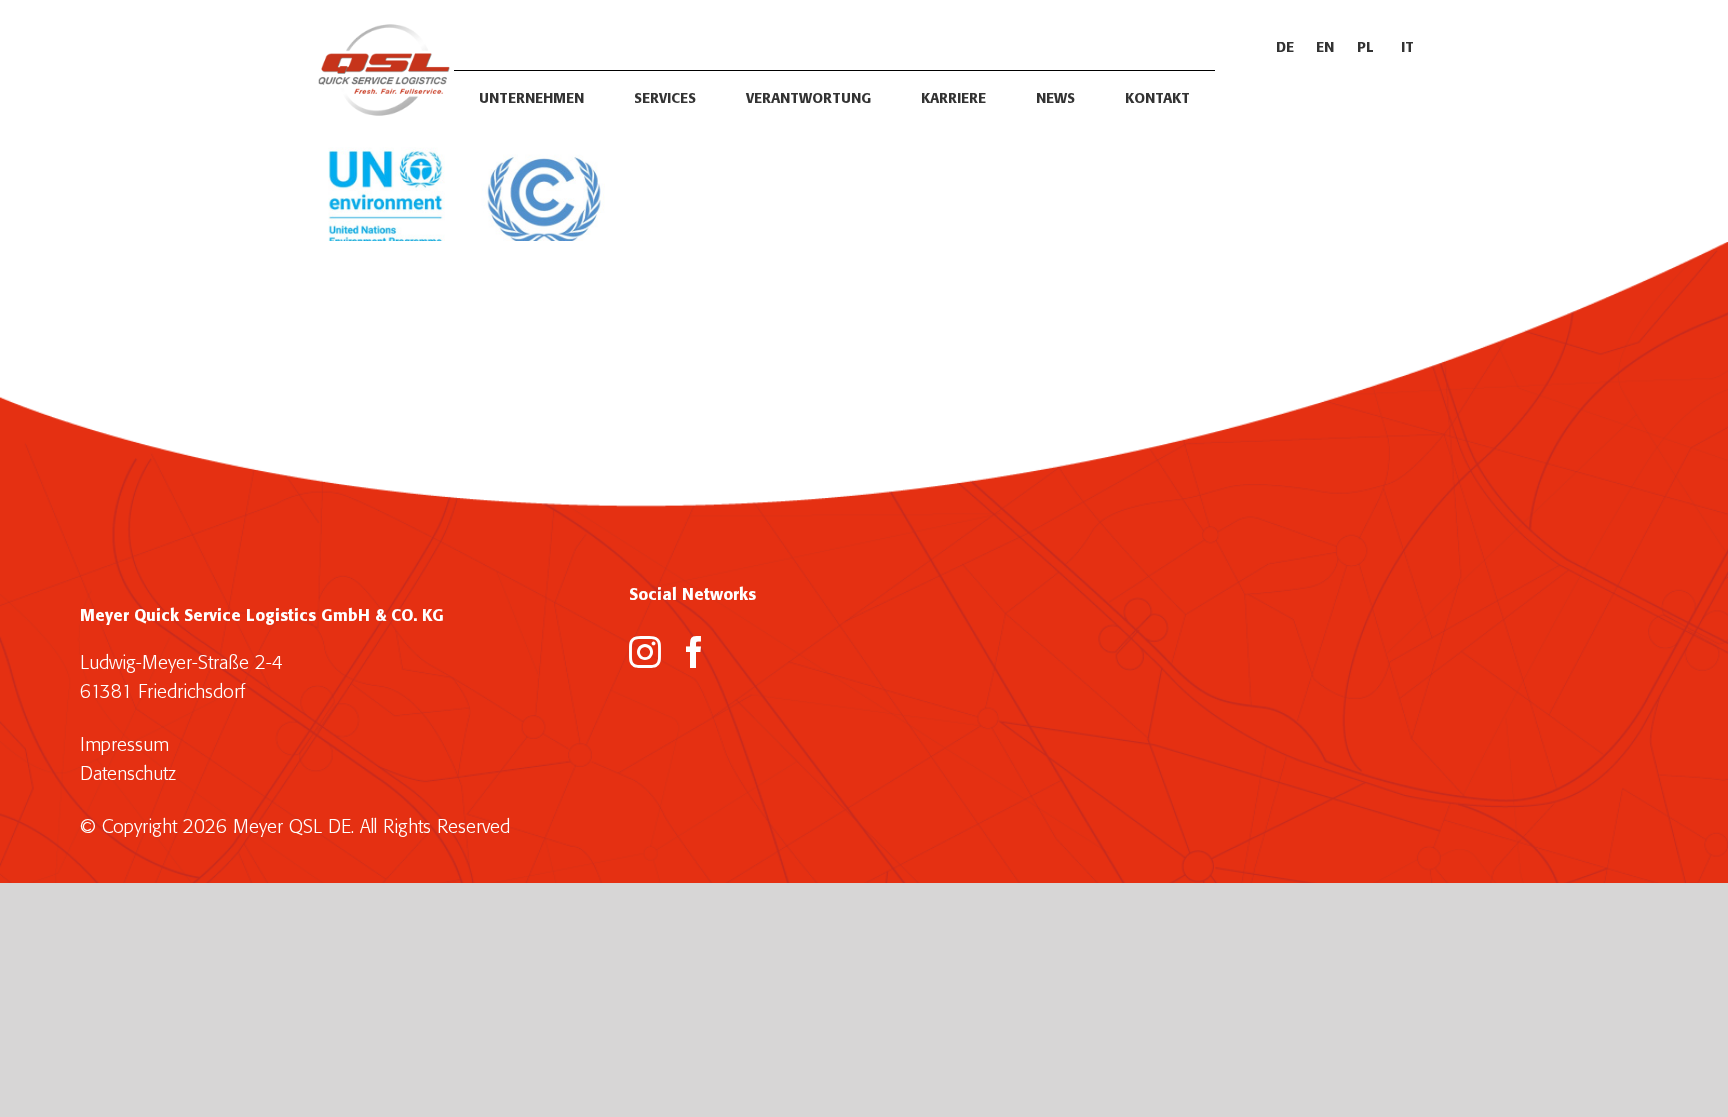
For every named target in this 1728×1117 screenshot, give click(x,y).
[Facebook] (694, 652)
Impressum (124, 745)
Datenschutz (128, 774)
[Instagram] (645, 652)
